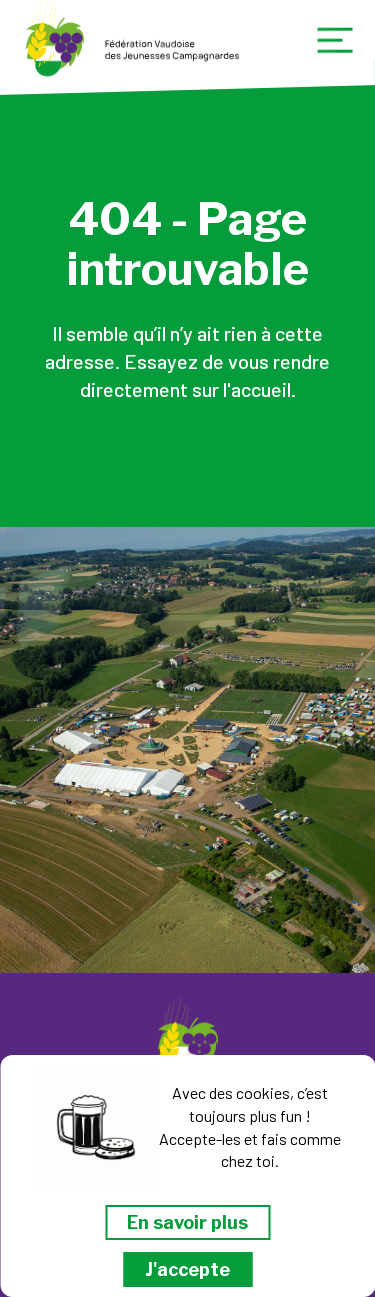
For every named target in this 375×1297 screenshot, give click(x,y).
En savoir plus (187, 1222)
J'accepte (187, 1269)
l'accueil (257, 389)
